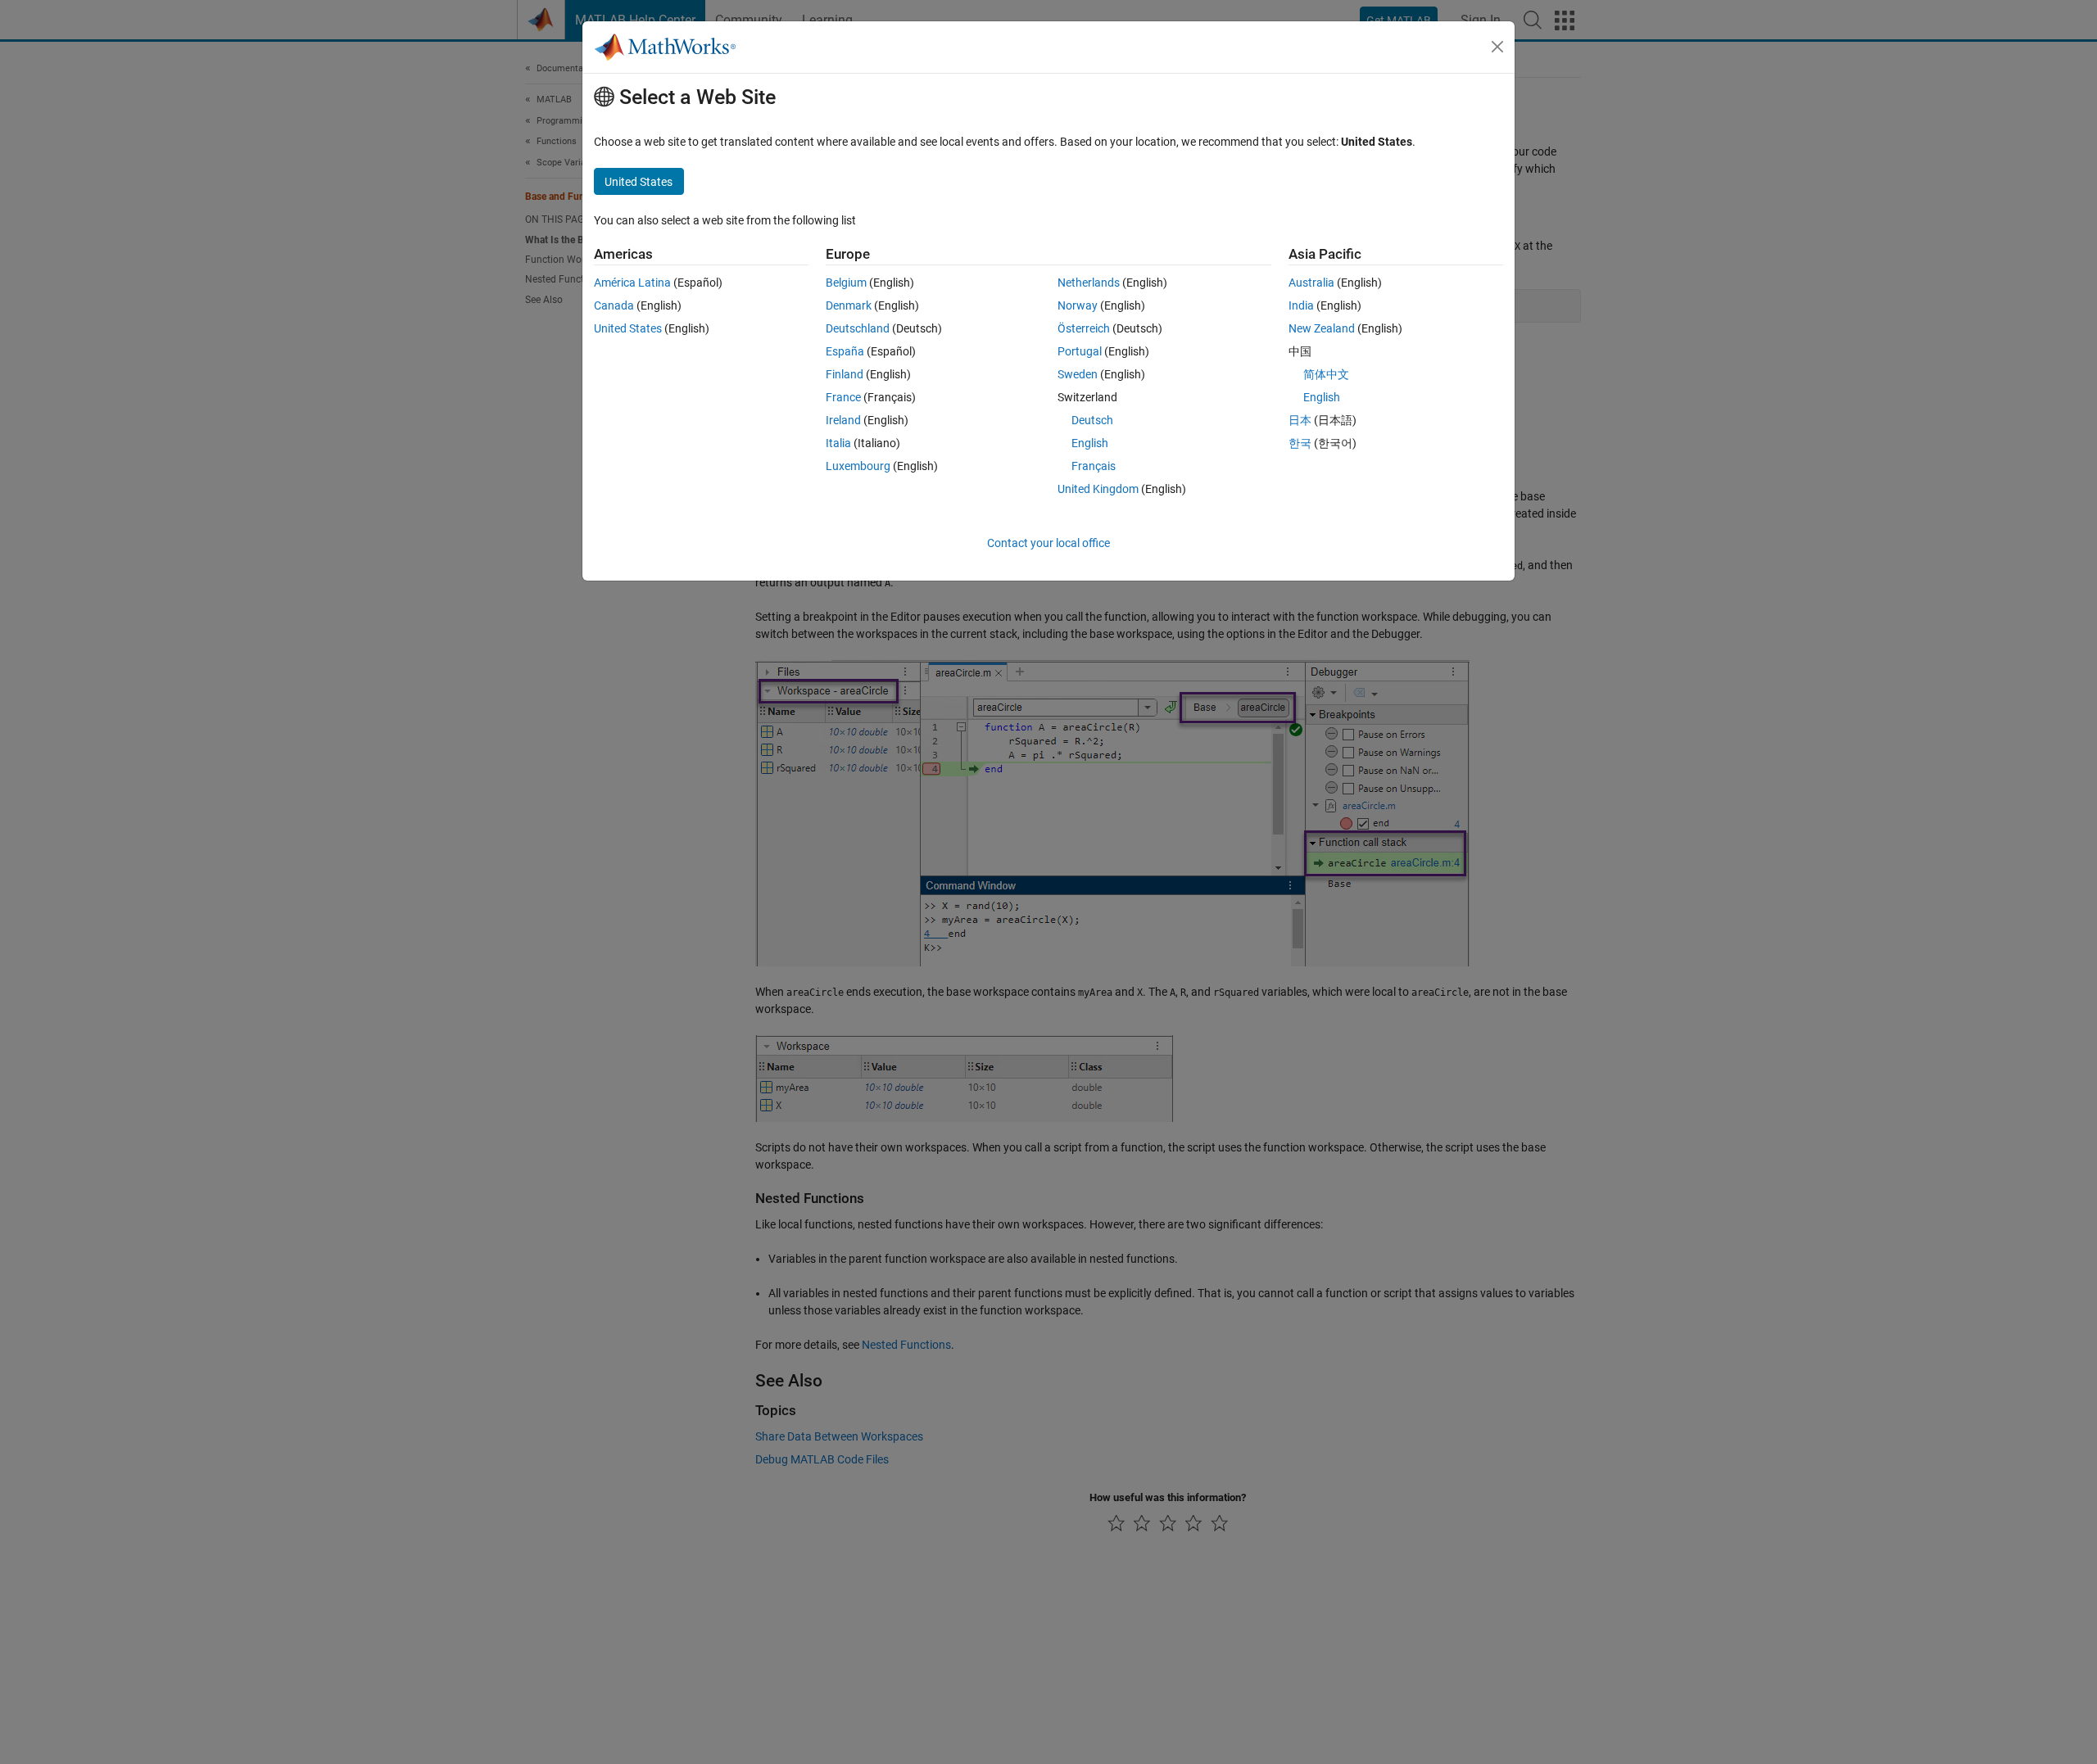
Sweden (1078, 374)
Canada (614, 305)
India (1301, 305)
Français (1094, 466)
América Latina (632, 283)
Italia (838, 443)
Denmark (849, 305)
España (845, 351)
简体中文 (1326, 374)
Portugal (1080, 351)
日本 (1300, 420)
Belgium (846, 283)
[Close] (1497, 47)
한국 (1300, 443)
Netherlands (1089, 283)
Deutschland (858, 328)
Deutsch (1092, 420)
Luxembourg (858, 466)
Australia (1311, 283)
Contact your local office (1048, 543)
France (843, 397)
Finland (845, 374)
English (1090, 443)
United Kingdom (1098, 489)
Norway (1078, 305)
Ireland (843, 420)
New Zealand (1322, 328)
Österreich (1084, 328)
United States (628, 328)
